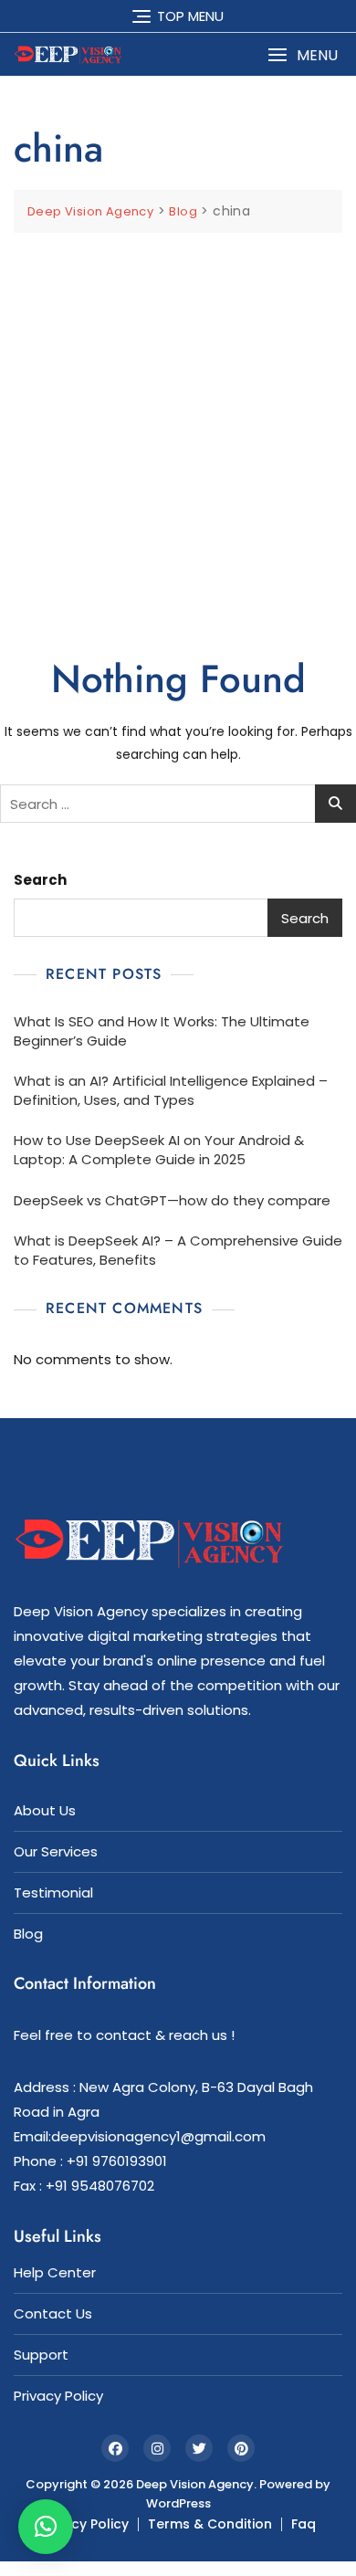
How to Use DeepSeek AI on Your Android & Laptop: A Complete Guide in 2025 (159, 1150)
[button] (303, 55)
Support (41, 2355)
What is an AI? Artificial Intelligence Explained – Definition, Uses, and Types (171, 1090)
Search (40, 880)
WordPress (178, 2503)
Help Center (55, 2272)
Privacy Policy (58, 2396)
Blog (28, 1934)
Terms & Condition (210, 2524)
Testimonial (53, 1893)
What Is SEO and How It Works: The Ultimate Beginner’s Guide (162, 1031)
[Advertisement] (178, 420)
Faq (304, 2524)
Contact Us (53, 2313)
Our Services (56, 1851)
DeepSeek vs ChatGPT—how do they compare (172, 1200)
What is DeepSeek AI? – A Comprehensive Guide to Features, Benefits (178, 1250)
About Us (45, 1810)
